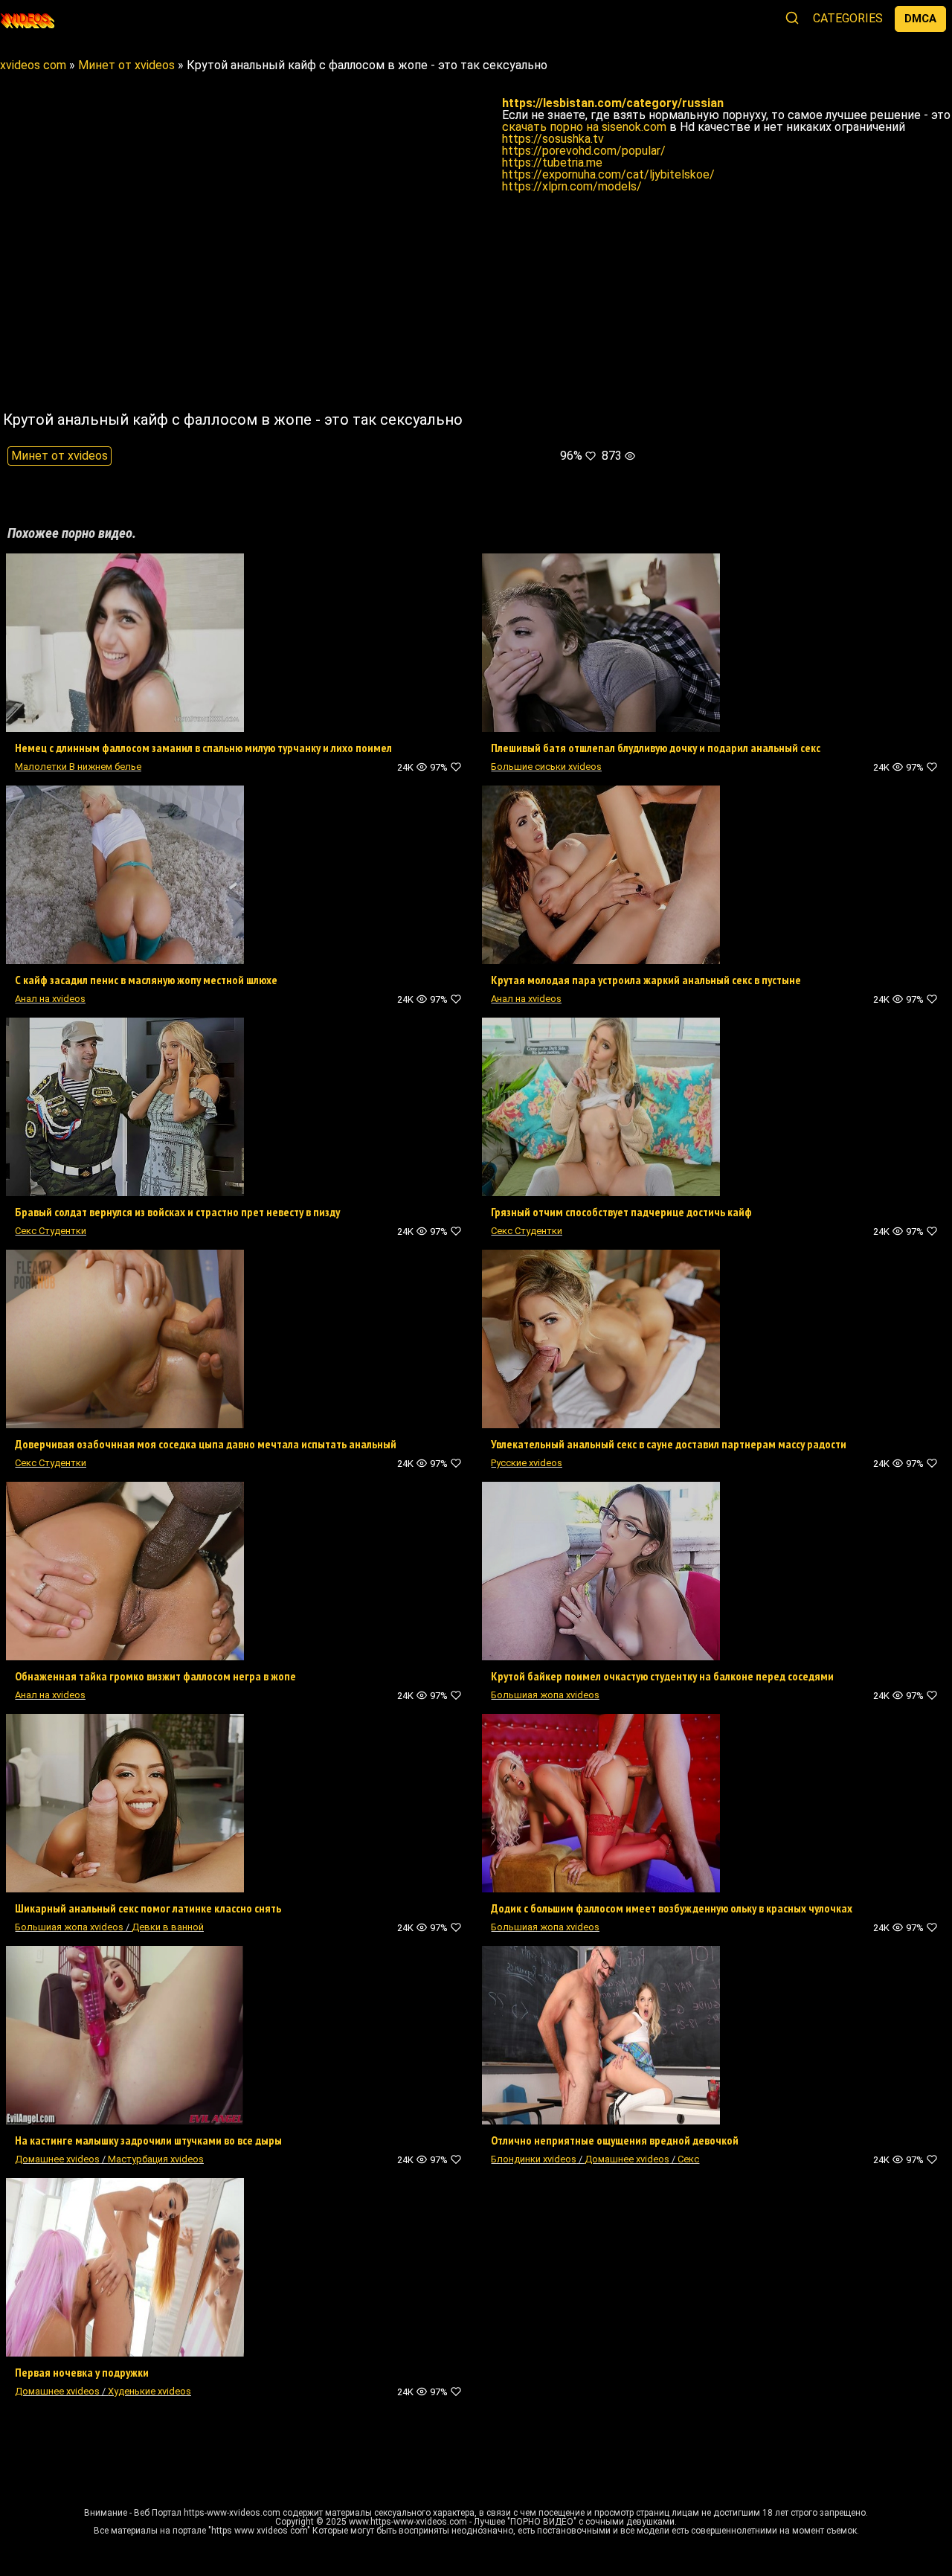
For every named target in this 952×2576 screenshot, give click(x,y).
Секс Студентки (51, 1231)
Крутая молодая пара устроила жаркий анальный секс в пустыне (646, 980)
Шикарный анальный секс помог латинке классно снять (148, 1908)
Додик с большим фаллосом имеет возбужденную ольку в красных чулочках (672, 1908)
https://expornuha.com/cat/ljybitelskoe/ (608, 174)
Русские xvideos (527, 1463)
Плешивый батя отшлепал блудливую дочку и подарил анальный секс (656, 748)
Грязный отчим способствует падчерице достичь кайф (621, 1212)
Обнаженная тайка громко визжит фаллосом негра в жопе (155, 1676)
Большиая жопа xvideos (545, 1695)
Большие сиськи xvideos (546, 767)
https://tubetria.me (552, 163)
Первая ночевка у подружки (82, 2372)
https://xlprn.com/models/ (572, 186)
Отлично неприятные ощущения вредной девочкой (615, 2140)
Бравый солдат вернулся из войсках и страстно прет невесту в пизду (177, 1212)
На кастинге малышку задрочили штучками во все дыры (148, 2140)
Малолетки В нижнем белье (78, 767)
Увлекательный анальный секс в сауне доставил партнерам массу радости (669, 1444)
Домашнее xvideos (57, 2159)
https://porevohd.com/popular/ (584, 151)
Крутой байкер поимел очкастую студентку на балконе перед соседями (662, 1676)
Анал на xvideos (50, 999)
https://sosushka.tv (553, 139)
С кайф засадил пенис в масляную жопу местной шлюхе (146, 980)
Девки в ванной (168, 1927)
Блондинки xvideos (534, 2159)
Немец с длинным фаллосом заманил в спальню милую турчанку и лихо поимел (203, 748)
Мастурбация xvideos (156, 2159)
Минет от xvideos (59, 456)
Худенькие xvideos (149, 2391)
